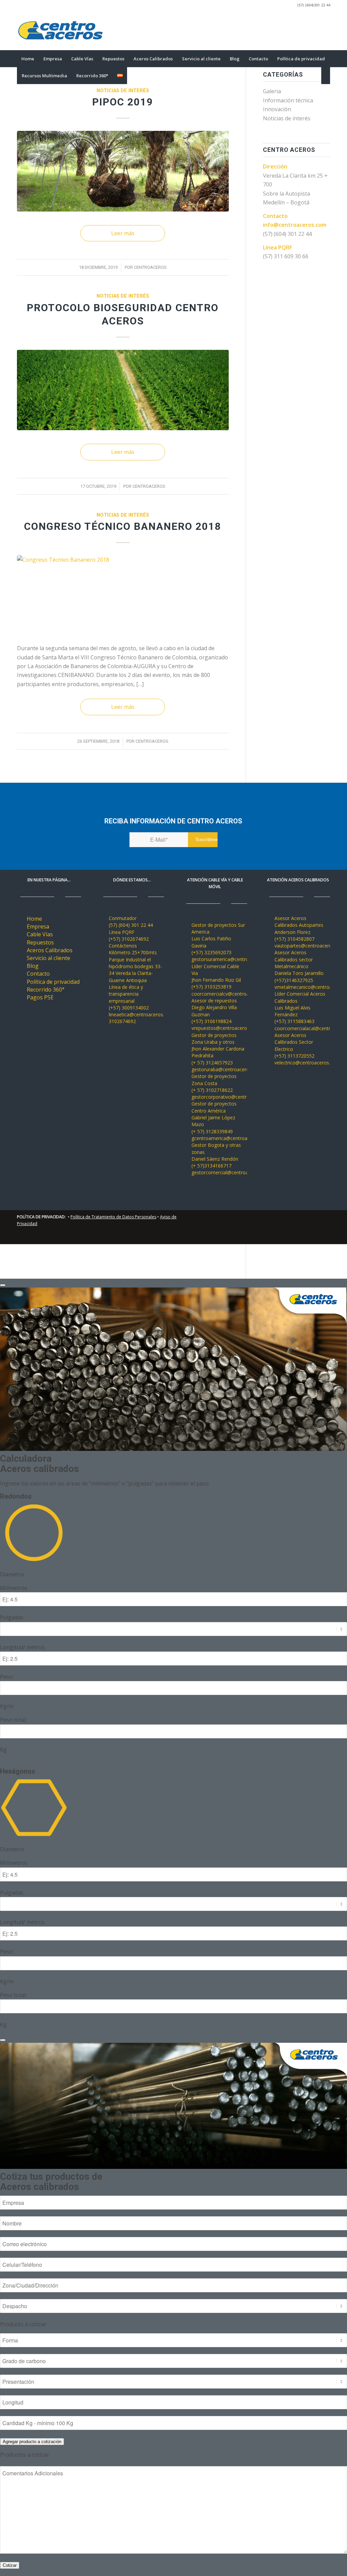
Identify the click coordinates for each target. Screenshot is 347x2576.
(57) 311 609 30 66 (286, 256)
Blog (33, 966)
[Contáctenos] (104, 946)
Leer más (123, 233)
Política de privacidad (53, 982)
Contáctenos (123, 946)
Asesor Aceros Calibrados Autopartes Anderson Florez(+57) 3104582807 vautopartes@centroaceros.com (310, 932)
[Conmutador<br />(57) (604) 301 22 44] (104, 918)
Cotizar (10, 2565)
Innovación (277, 109)
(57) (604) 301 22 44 (287, 234)
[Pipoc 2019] (123, 171)
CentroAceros (150, 267)
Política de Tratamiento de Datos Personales (113, 1217)
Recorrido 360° (46, 990)
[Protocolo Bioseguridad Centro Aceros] (123, 390)
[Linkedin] (305, 30)
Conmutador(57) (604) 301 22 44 (131, 922)
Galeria (272, 91)
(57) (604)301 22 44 (314, 5)
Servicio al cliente (48, 958)
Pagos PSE (40, 997)
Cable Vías (40, 934)
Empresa (38, 926)
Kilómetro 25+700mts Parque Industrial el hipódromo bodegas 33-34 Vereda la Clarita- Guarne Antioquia (135, 966)
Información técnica (288, 100)
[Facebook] (325, 30)
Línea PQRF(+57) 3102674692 (129, 935)
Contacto (38, 974)
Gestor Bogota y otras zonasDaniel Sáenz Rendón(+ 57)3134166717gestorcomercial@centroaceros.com (231, 1159)
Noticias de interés (123, 91)
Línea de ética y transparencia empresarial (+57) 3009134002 (129, 997)
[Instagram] (315, 30)
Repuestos (40, 942)
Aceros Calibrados (50, 950)
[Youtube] (294, 30)
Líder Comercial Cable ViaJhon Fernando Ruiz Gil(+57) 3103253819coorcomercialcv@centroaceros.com (232, 980)
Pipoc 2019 (123, 102)
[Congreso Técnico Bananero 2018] (123, 595)
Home (34, 919)
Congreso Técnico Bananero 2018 (123, 526)
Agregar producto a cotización (32, 2442)
